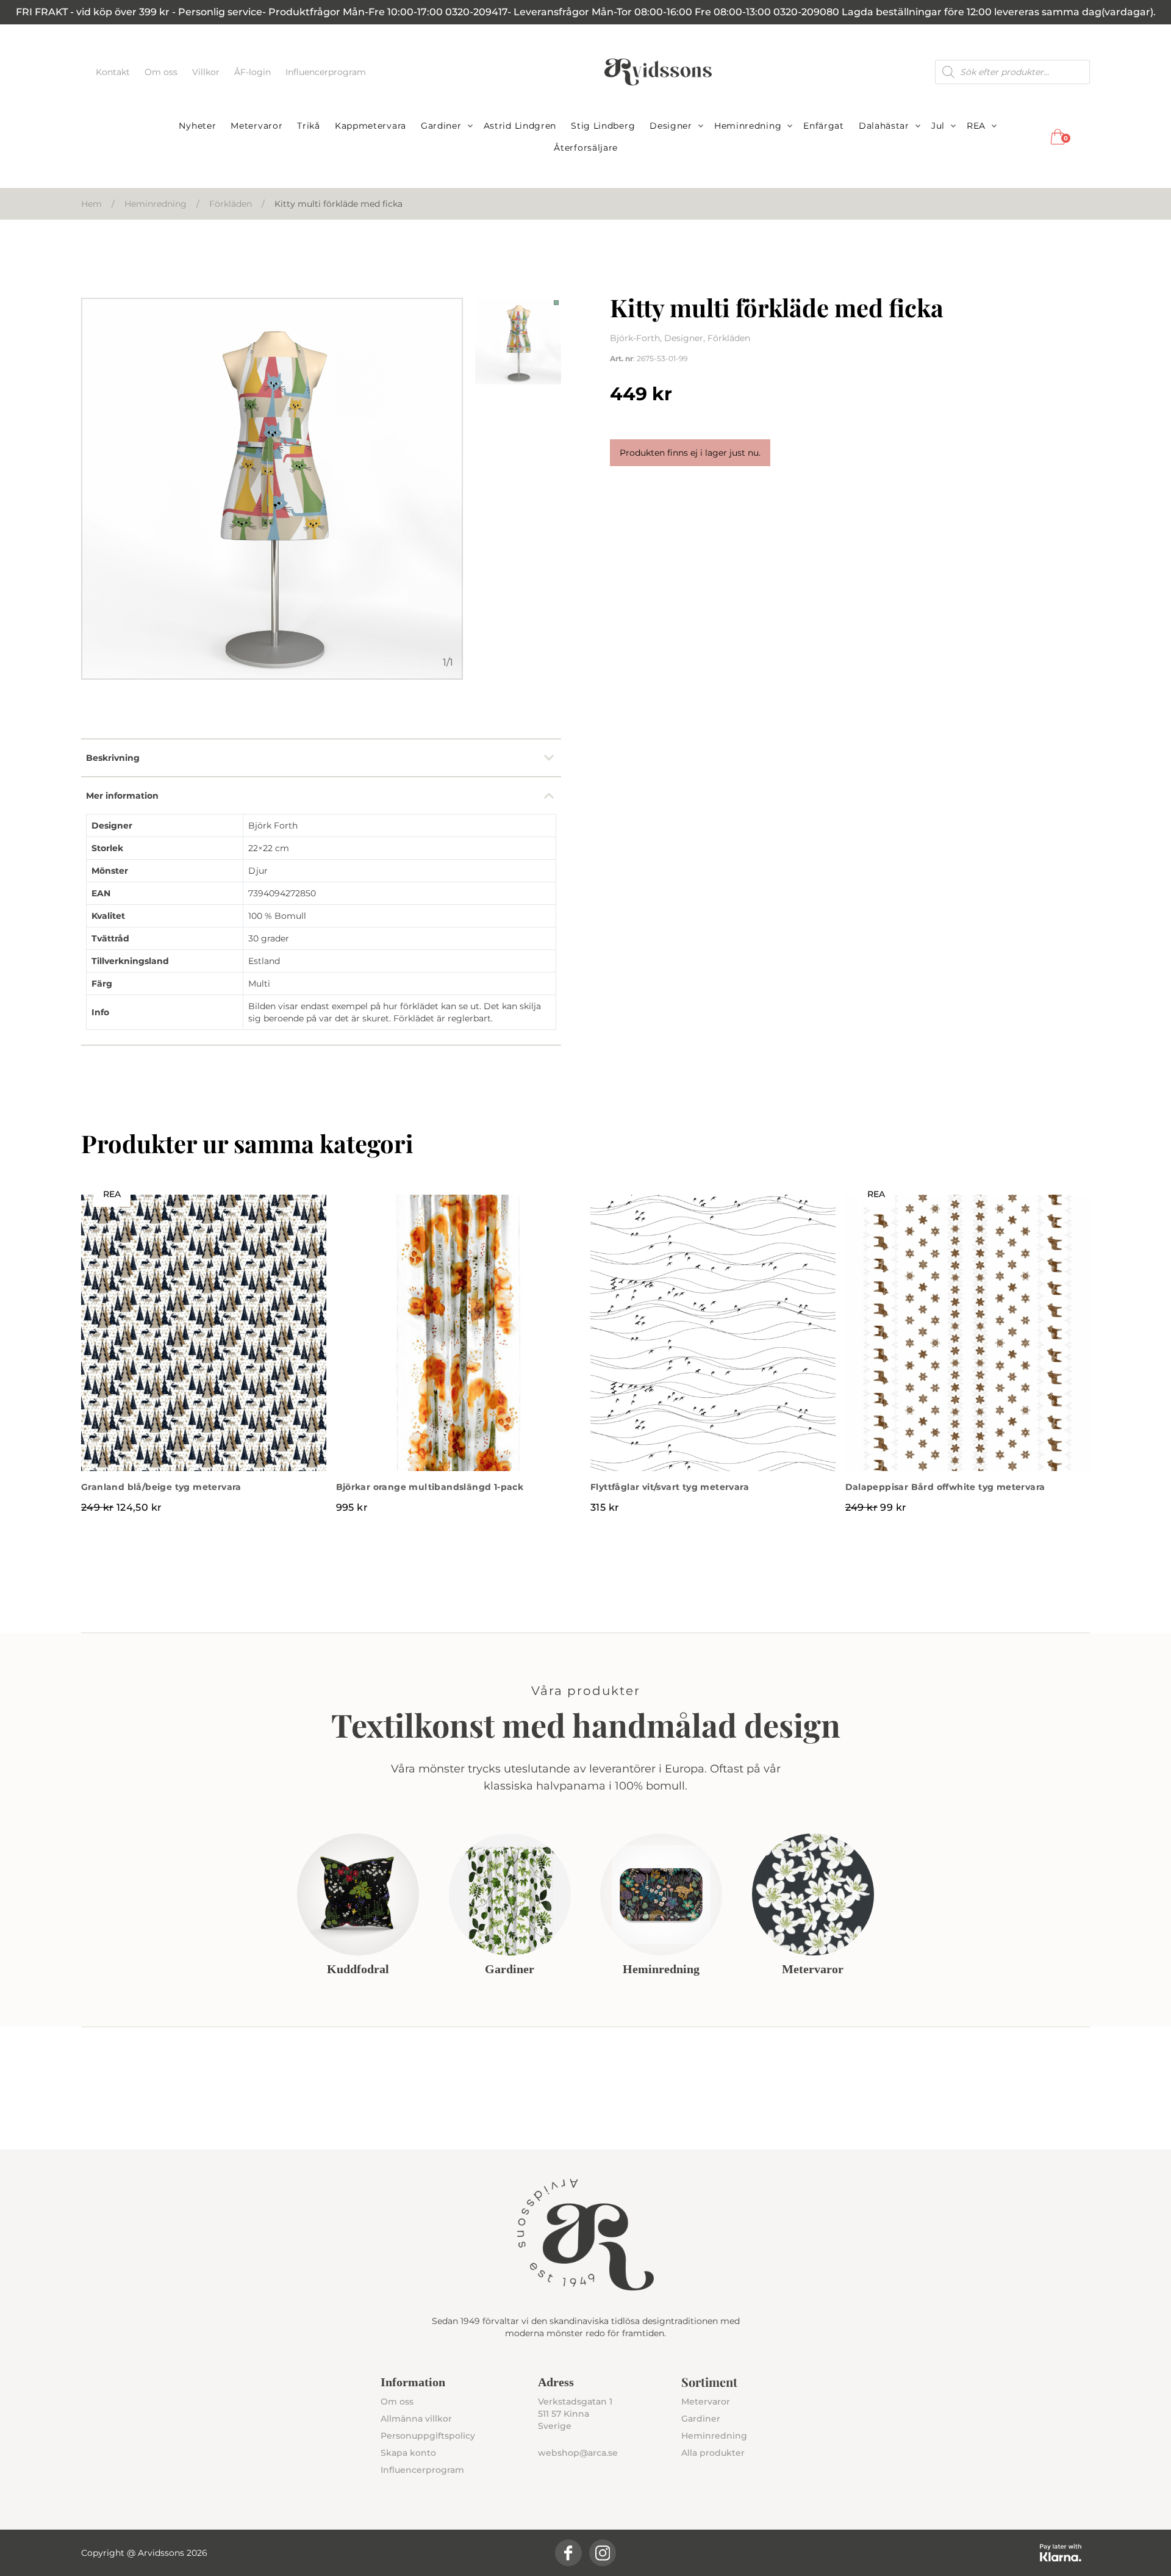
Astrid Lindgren (520, 126)
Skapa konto (408, 2453)
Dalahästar (884, 126)
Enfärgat (824, 126)
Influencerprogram (326, 72)
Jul (938, 126)
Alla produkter (713, 2453)
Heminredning (748, 126)
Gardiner (441, 126)
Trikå (309, 126)
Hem (91, 204)
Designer (671, 126)
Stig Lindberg (603, 126)
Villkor (207, 72)
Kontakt (114, 72)
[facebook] (568, 2553)
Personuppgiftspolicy (428, 2436)
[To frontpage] (658, 72)
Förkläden (231, 204)
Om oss (162, 72)
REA (976, 126)
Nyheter (197, 126)
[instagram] (603, 2553)
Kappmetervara (371, 126)
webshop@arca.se (578, 2453)
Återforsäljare (586, 148)
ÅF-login (254, 72)
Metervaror (256, 126)
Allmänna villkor (416, 2419)
